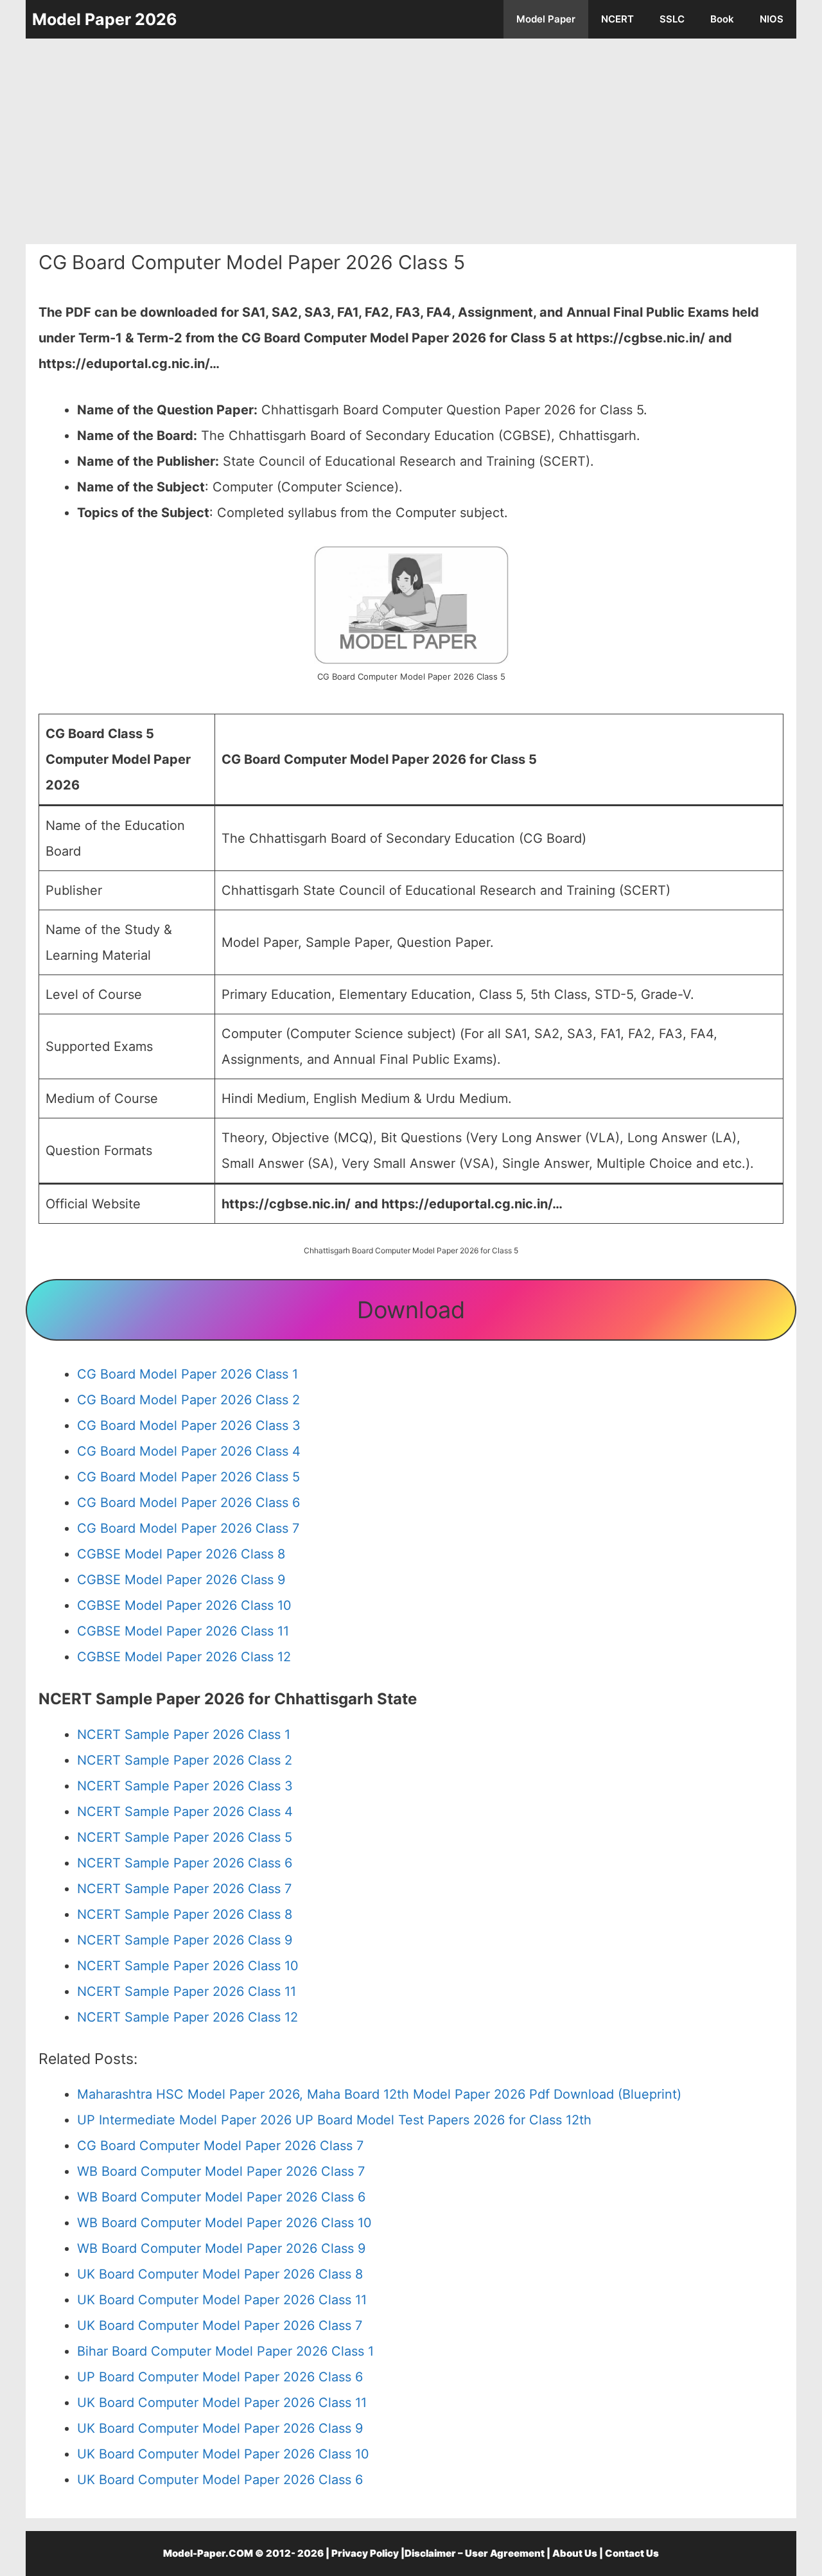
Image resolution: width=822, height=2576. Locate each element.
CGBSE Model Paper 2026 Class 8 (181, 1554)
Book (722, 19)
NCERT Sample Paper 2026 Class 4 (185, 1812)
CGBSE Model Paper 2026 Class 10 (184, 1605)
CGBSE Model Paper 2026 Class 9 (181, 1580)
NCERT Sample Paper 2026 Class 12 (188, 2017)
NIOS (772, 19)
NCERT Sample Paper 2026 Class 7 (184, 1889)
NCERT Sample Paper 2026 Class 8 (185, 1914)
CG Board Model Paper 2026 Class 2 (188, 1400)
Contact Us (632, 2553)
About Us (575, 2553)
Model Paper (546, 19)
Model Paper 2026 (105, 19)
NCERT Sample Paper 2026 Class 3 (185, 1786)
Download (411, 1310)
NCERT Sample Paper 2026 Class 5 (185, 1837)
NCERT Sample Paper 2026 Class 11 (187, 1991)
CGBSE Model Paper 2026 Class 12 (184, 1657)
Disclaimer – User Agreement (475, 2553)
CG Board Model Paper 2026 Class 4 (189, 1451)
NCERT (617, 19)
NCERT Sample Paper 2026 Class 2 (185, 1760)
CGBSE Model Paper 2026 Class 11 (183, 1631)
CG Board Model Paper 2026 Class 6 (188, 1503)
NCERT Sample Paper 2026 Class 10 (188, 1966)
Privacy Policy (365, 2553)
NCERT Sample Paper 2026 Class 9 (185, 1940)
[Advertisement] (411, 141)
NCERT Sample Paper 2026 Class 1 (184, 1734)
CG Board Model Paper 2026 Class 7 (188, 1528)
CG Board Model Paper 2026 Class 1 (188, 1374)
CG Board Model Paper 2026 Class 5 (188, 1477)
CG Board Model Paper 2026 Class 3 (189, 1425)
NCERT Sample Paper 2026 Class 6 (185, 1863)
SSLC (672, 19)
